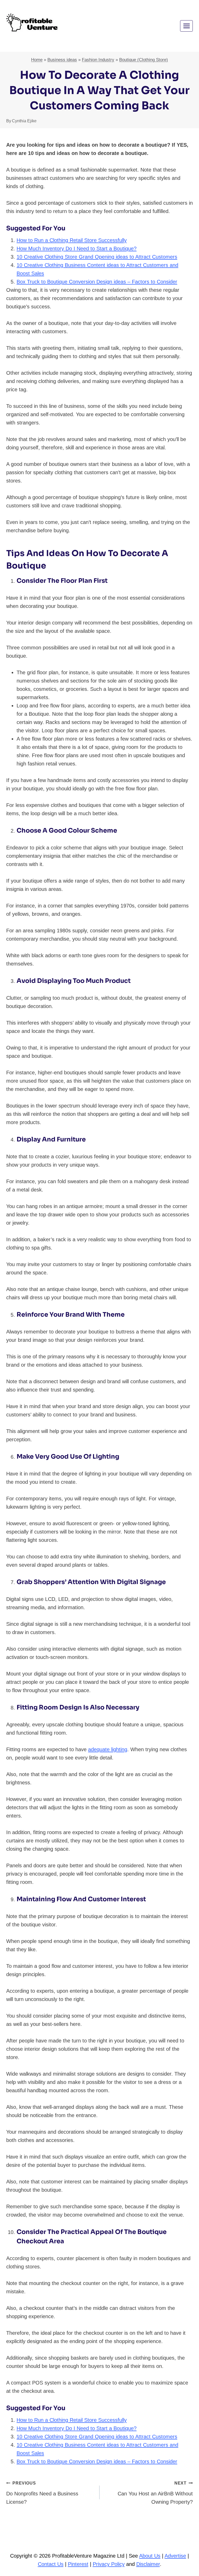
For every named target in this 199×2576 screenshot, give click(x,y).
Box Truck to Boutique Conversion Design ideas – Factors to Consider (97, 282)
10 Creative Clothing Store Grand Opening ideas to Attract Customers (97, 257)
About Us (150, 2556)
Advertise (175, 2556)
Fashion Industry (98, 60)
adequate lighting (108, 1749)
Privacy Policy (109, 2564)
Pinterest (78, 2564)
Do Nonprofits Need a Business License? (42, 2493)
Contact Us (51, 2564)
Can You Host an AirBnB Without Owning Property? (155, 2493)
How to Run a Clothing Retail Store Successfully (72, 240)
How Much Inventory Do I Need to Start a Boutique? (77, 249)
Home (37, 60)
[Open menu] (186, 26)
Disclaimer (148, 2564)
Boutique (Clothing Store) (144, 60)
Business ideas (62, 60)
